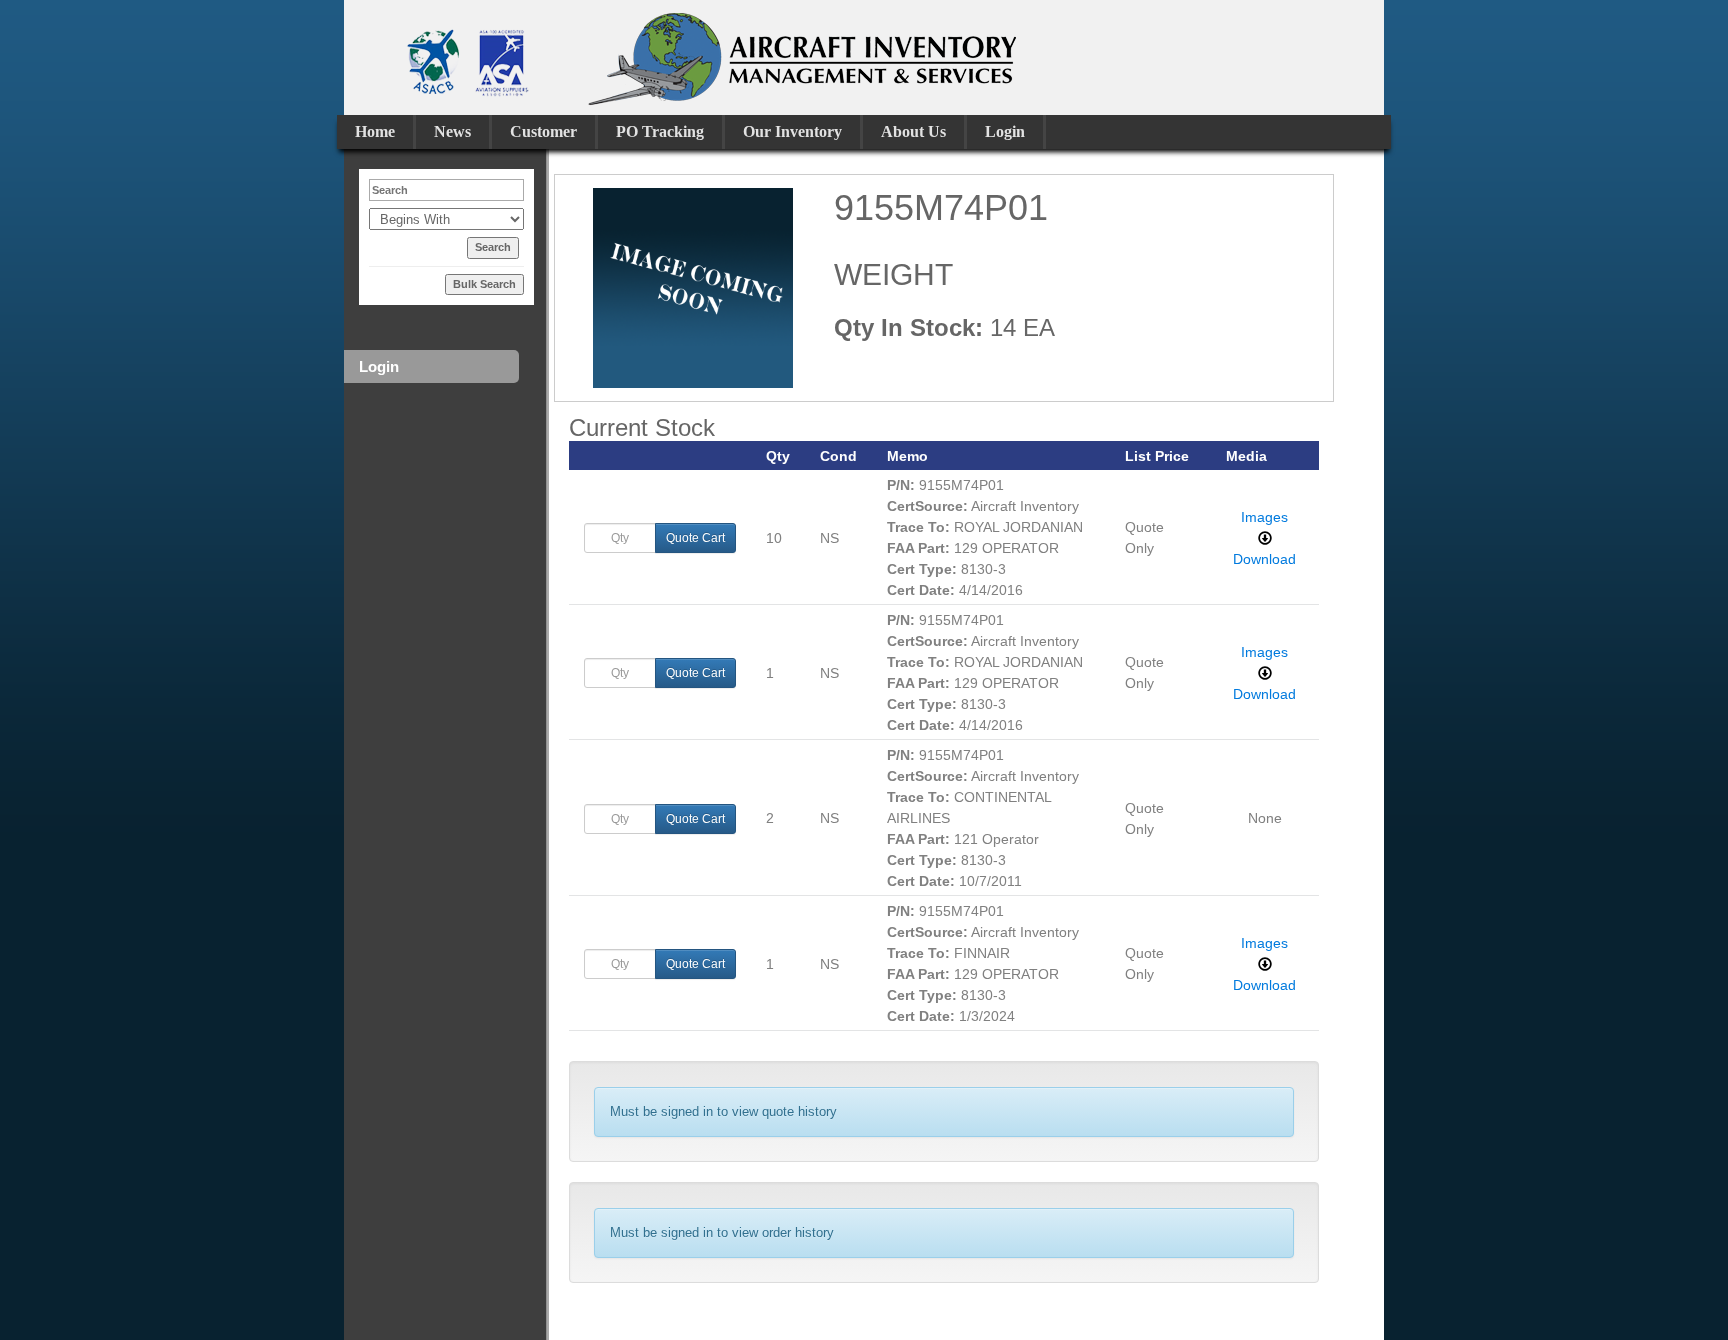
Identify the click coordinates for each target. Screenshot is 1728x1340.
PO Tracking (660, 131)
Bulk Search (484, 284)
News (452, 131)
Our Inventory (792, 131)
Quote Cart (695, 538)
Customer (543, 131)
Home (375, 131)
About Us (913, 131)
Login (1005, 131)
